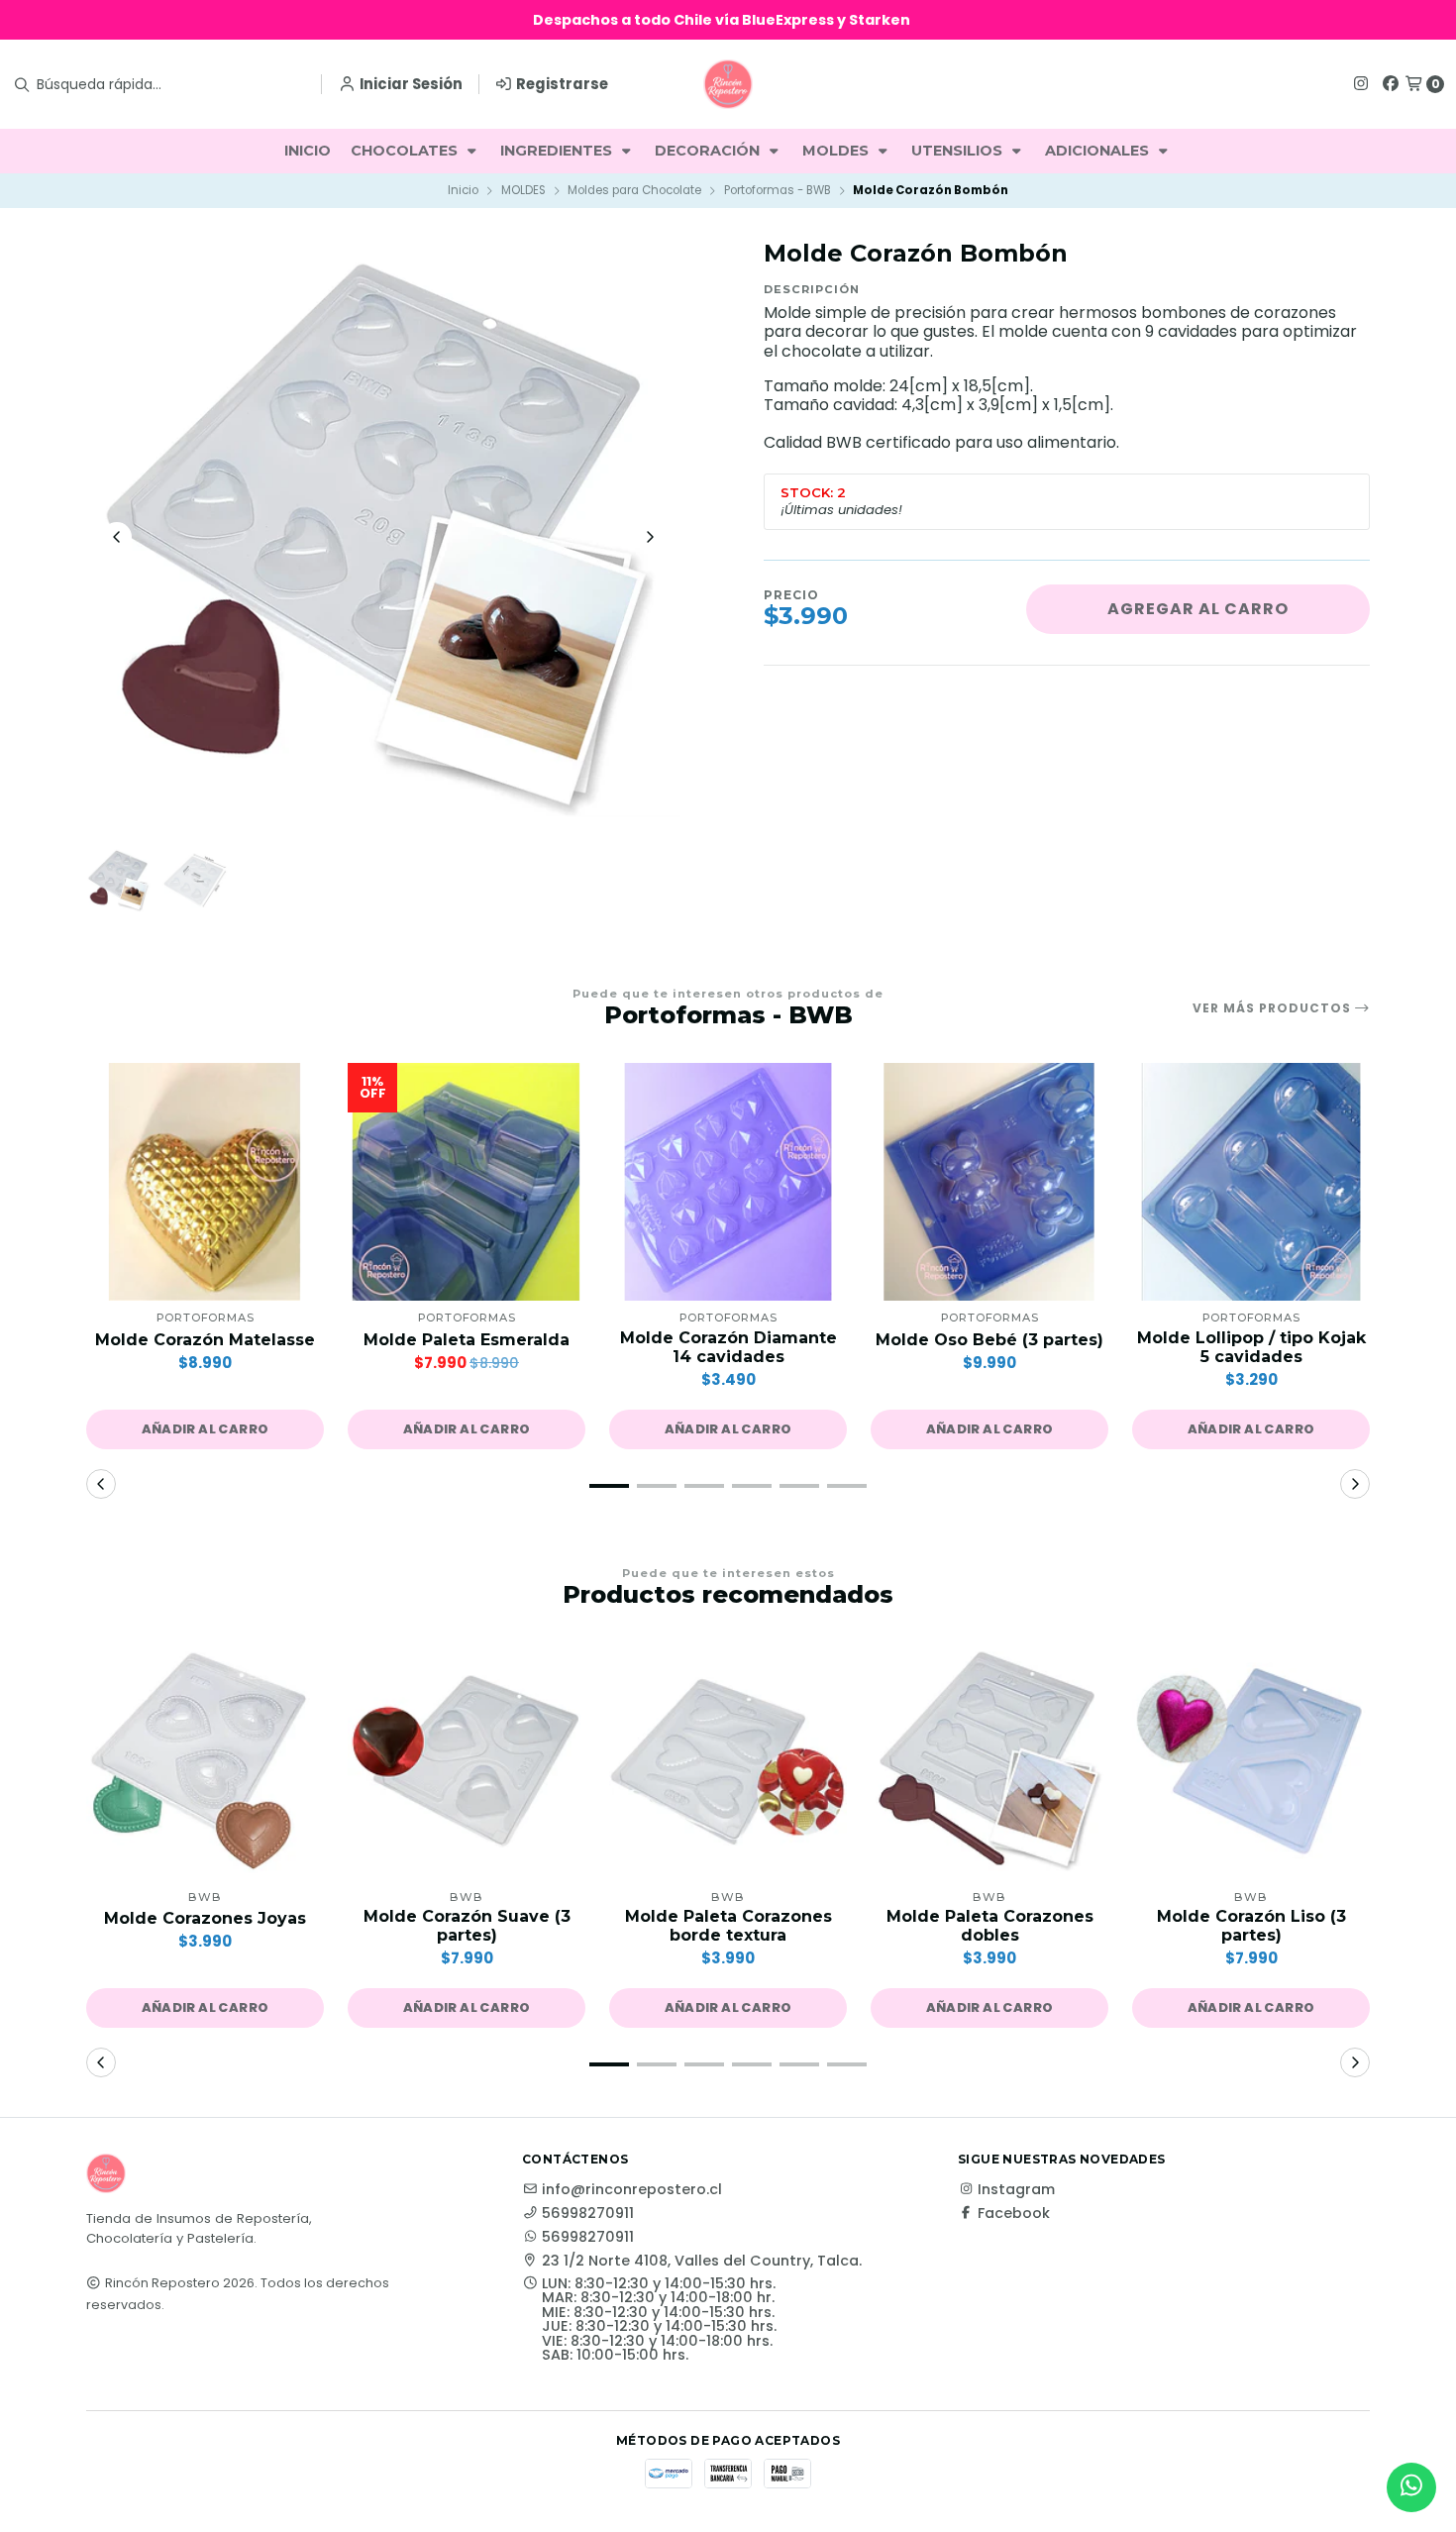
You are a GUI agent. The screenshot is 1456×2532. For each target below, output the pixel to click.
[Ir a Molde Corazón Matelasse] (205, 1182)
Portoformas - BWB (778, 190)
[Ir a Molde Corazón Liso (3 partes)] (1251, 1761)
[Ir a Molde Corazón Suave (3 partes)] (467, 1761)
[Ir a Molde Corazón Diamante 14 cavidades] (728, 1182)
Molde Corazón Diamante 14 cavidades (728, 1347)
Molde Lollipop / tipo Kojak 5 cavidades (1251, 1347)
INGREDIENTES (558, 151)
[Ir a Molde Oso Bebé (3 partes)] (989, 1182)
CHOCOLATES (406, 151)
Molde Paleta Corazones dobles (990, 1926)
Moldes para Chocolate (634, 190)
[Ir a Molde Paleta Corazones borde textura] (728, 1761)
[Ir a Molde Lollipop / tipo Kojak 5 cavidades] (1251, 1182)
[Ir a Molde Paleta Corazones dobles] (989, 1761)
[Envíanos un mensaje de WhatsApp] (1411, 2487)
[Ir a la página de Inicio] (728, 84)
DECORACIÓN (709, 151)
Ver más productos (1274, 1008)
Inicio (463, 190)
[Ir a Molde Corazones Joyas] (205, 1761)
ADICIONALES (1099, 151)
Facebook (1014, 2213)
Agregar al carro (1198, 609)
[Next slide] (650, 537)
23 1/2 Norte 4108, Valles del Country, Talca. (702, 2261)
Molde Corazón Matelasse (205, 1340)
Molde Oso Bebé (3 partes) (989, 1340)
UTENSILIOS (959, 151)
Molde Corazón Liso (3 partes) (1251, 1926)
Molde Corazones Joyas (205, 1918)
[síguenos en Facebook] (1391, 84)
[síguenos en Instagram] (1361, 84)
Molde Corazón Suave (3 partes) (467, 1926)
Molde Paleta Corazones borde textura (728, 1926)
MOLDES (837, 151)
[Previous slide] (117, 537)
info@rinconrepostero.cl (632, 2189)
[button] (205, 1429)
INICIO (308, 151)
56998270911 (588, 2213)
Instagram (1016, 2189)
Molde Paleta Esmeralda (467, 1340)
